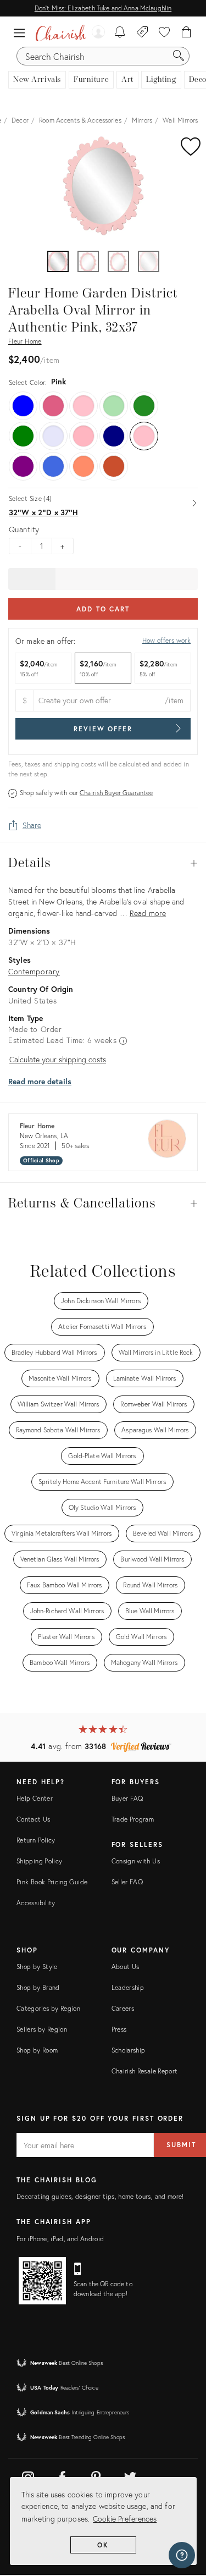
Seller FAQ (127, 1882)
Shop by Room (37, 2050)
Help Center (35, 1798)
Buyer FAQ (127, 1798)
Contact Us (34, 1819)
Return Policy (36, 1840)
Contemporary (34, 971)
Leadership (128, 1987)
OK (103, 2545)
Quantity (24, 529)
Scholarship (129, 2050)
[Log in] (98, 33)
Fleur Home (25, 341)
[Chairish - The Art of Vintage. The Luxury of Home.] (61, 33)
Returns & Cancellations (103, 1204)
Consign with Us (136, 1861)
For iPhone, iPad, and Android (60, 2239)
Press (119, 2029)
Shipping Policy (39, 1861)
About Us (126, 1967)
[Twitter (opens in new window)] (130, 2475)
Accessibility (36, 1903)
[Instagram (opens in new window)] (28, 2475)
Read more (148, 913)
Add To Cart (103, 609)
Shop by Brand (38, 1987)
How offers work (166, 640)
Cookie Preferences (125, 2519)
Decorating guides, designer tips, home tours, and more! (100, 2196)
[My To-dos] (120, 33)
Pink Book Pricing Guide (52, 1882)
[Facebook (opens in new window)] (62, 2475)
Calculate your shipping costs (58, 1059)
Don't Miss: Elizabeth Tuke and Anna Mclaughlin (103, 8)
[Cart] (186, 33)
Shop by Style (37, 1967)
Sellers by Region (42, 2029)
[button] (22, 33)
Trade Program (133, 1819)
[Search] (179, 56)
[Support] (182, 2555)
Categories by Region (48, 2008)
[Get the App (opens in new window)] (42, 2281)
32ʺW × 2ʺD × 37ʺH (43, 512)
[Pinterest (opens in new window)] (96, 2475)
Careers (123, 2008)
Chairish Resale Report (145, 2071)
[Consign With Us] (143, 33)
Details (103, 863)
